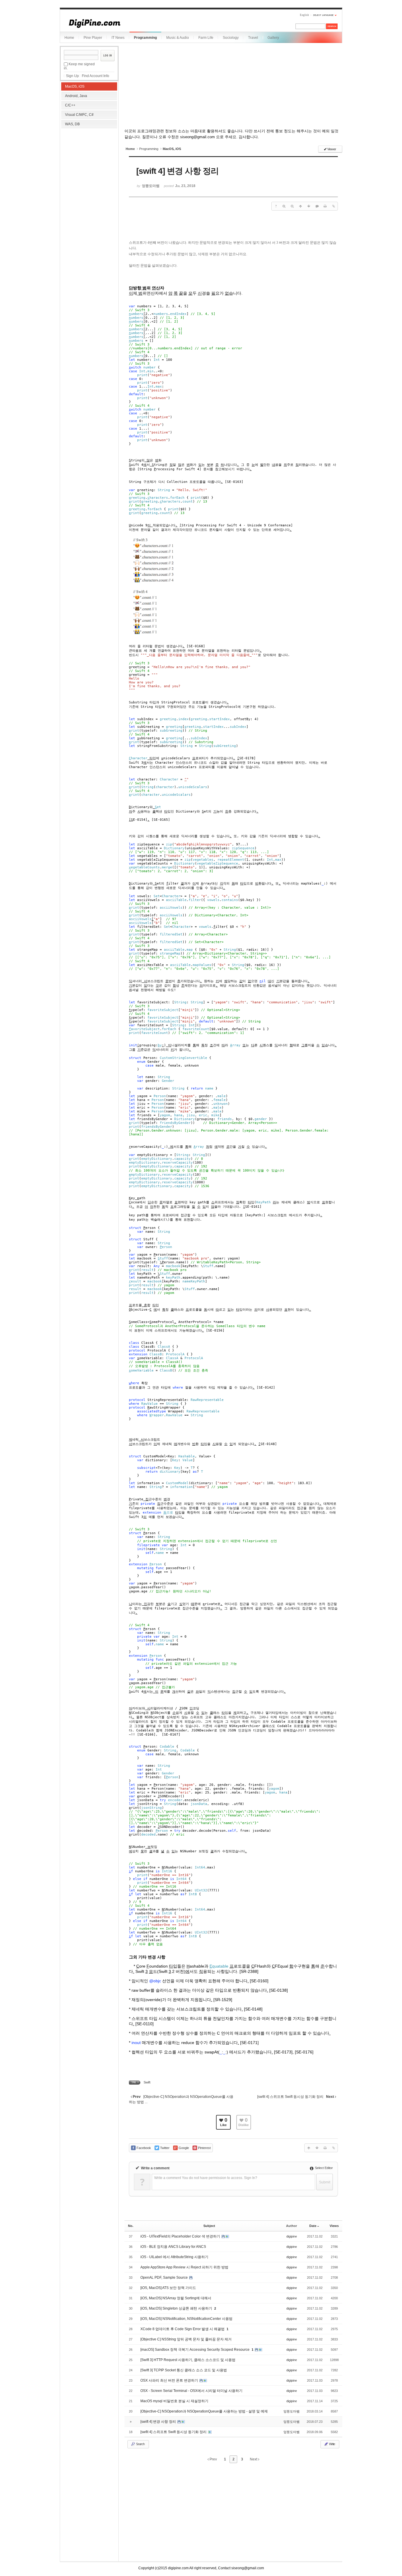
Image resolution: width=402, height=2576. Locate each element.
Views (334, 2226)
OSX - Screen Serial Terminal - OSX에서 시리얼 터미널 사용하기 (191, 2391)
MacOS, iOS (75, 86)
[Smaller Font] (292, 206)
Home (69, 38)
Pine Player (93, 38)
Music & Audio (178, 38)
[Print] (325, 206)
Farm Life (206, 38)
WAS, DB (72, 124)
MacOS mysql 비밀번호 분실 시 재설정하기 (174, 2401)
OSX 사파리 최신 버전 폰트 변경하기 (170, 2380)
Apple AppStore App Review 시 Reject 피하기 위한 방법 (184, 2267)
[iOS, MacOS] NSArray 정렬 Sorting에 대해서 (176, 2298)
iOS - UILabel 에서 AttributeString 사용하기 (174, 2257)
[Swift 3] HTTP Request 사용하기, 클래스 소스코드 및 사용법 (188, 2360)
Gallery (273, 38)
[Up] (300, 206)
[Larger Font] (284, 206)
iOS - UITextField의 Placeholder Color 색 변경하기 (181, 2236)
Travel (253, 38)
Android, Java (76, 96)
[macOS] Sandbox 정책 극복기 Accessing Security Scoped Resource (195, 2350)
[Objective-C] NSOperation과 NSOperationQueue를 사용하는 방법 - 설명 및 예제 (204, 2411)
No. (131, 2226)
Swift (147, 2082)
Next (254, 2459)
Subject (209, 2226)
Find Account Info (95, 76)
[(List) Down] (309, 206)
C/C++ (70, 105)
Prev (213, 2459)
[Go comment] (317, 206)
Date (313, 2226)
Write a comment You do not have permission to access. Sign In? (206, 2178)
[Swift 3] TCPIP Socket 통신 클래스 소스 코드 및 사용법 (184, 2370)
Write (332, 2444)
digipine (292, 2236)
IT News (118, 38)
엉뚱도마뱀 (291, 2411)
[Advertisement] (89, 168)
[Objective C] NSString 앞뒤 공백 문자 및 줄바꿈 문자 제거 (186, 2339)
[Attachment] (333, 206)
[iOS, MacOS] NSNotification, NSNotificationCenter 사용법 (186, 2319)
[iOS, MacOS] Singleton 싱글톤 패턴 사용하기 (177, 2308)
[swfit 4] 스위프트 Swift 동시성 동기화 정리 (174, 2432)
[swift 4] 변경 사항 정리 (159, 2422)
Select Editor (323, 2168)
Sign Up (72, 76)
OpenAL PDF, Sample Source (165, 2278)
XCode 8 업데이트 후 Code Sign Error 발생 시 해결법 (183, 2329)
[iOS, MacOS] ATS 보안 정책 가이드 (168, 2288)
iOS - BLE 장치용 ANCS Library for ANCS (173, 2247)
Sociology (231, 38)
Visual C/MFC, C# (79, 115)
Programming (145, 38)
